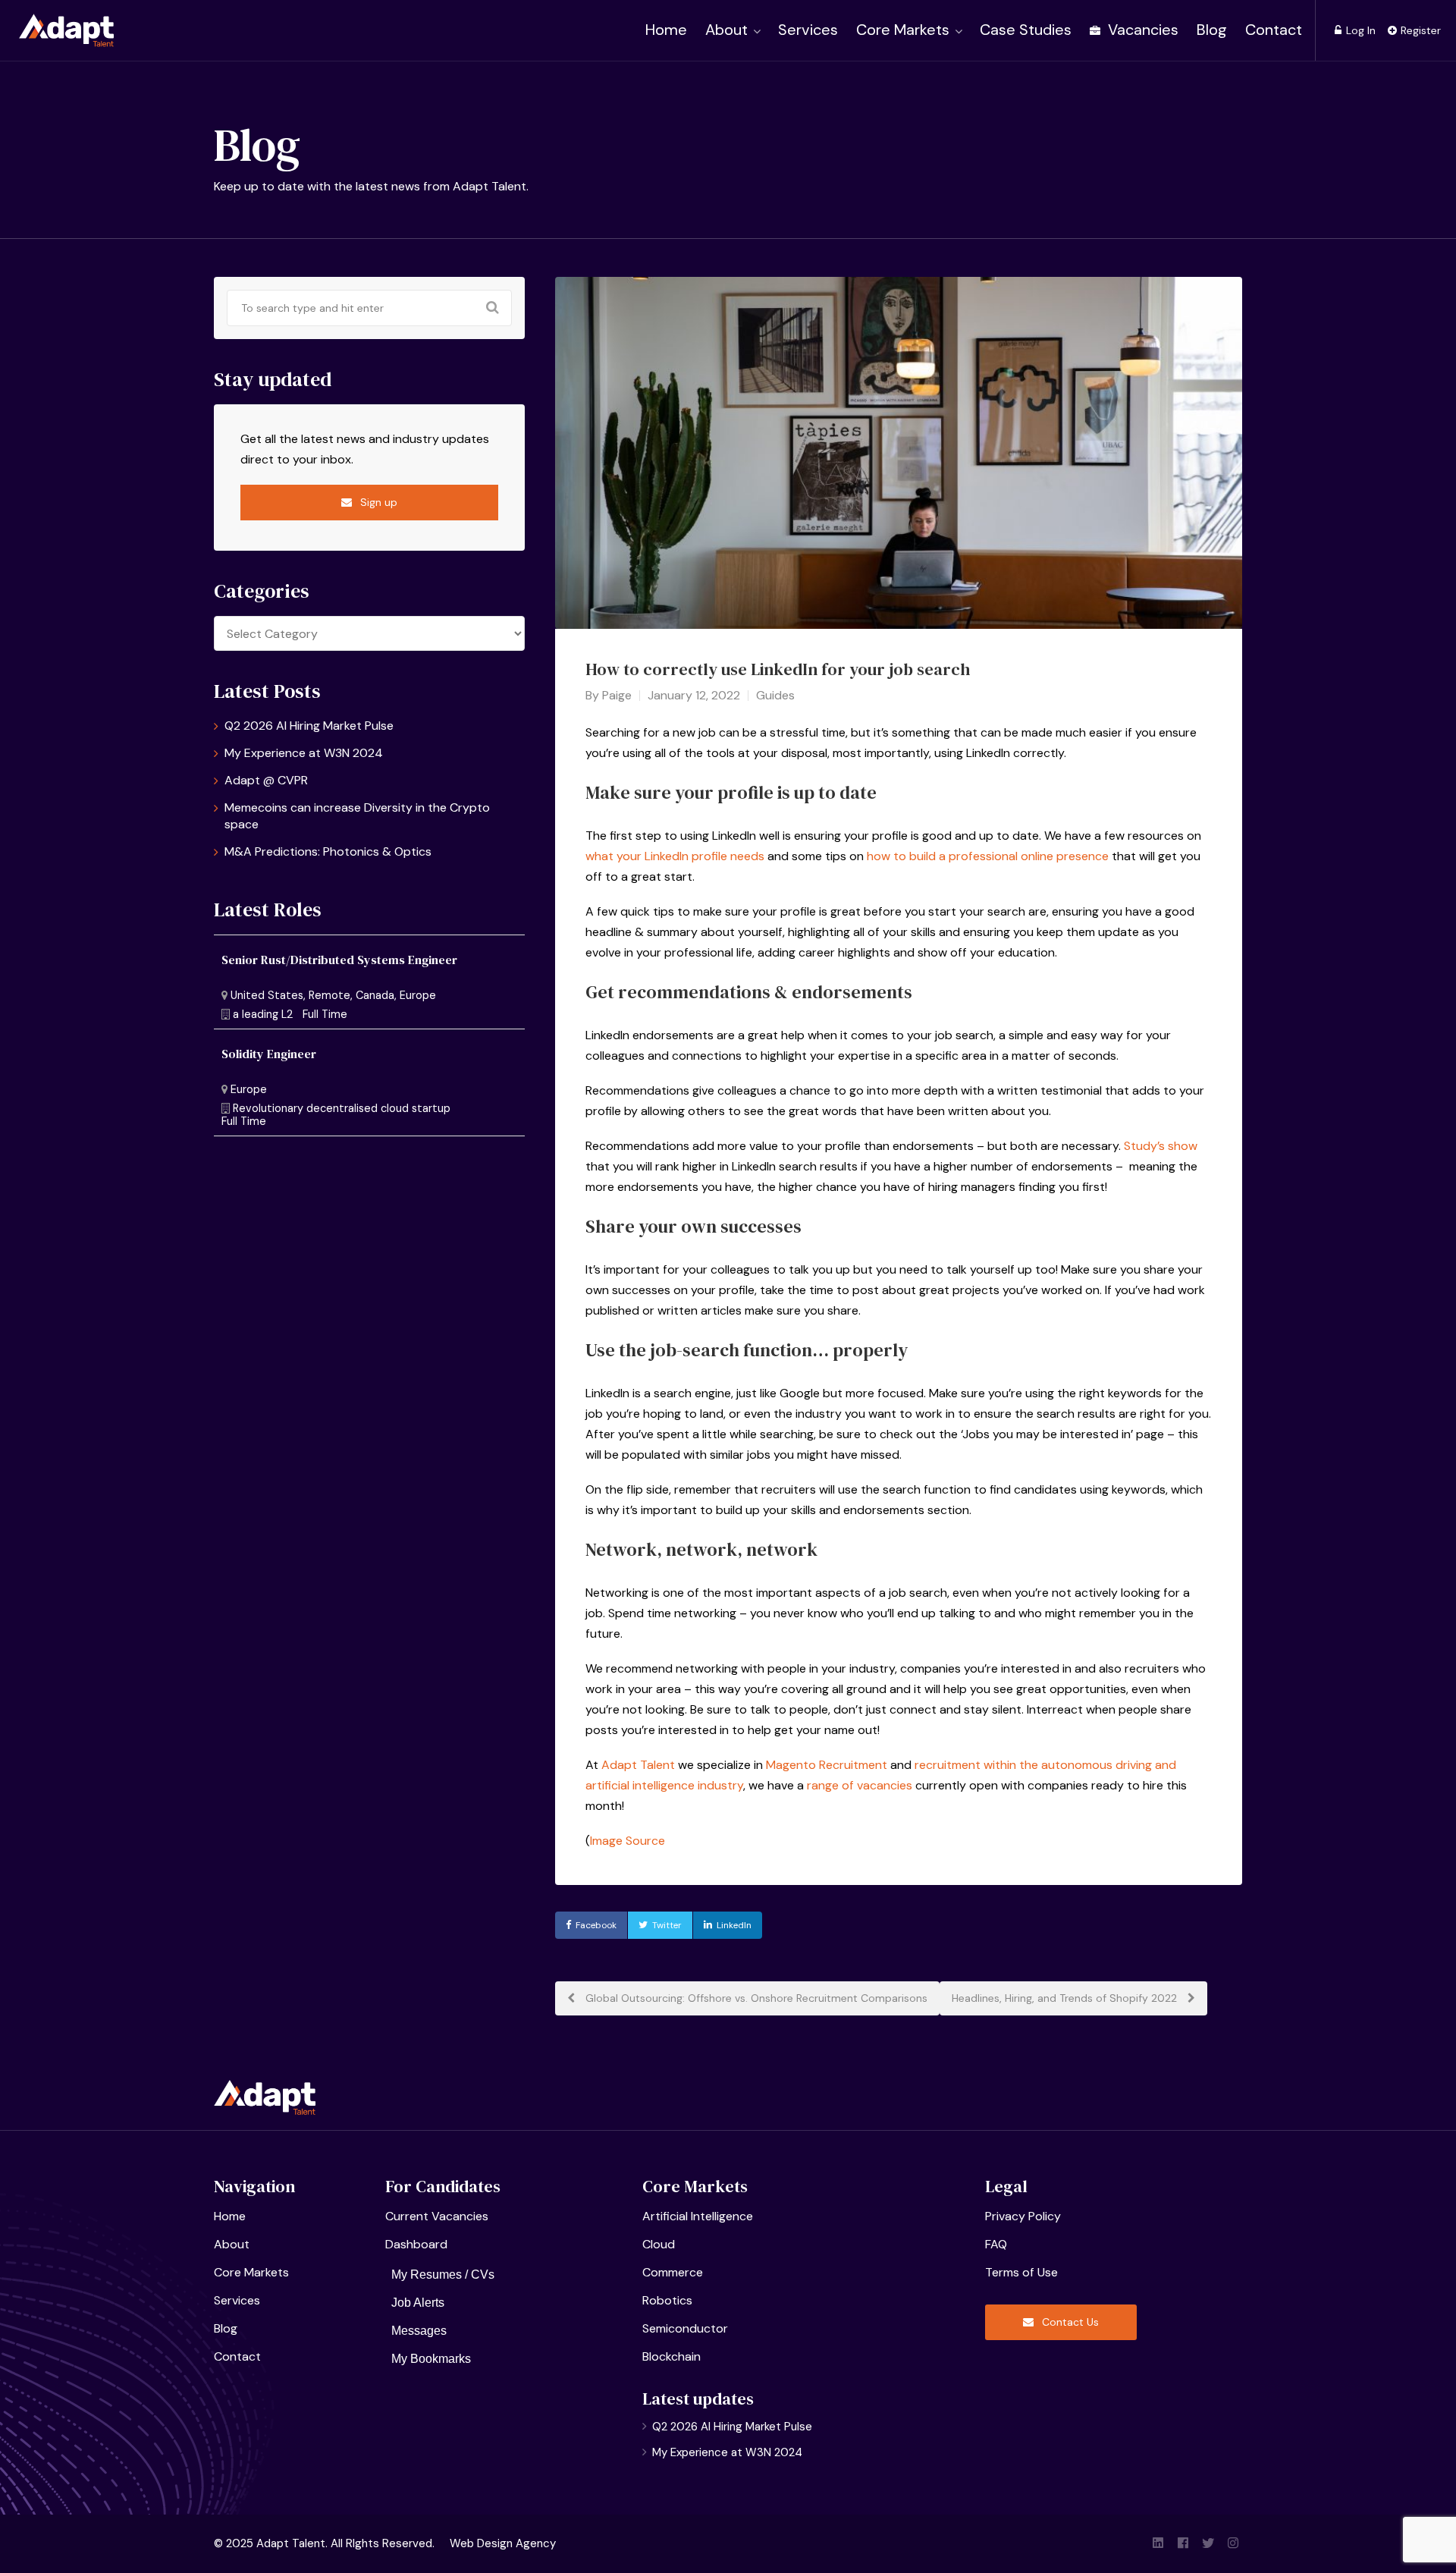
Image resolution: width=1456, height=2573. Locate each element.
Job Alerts (418, 2303)
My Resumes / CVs (443, 2275)
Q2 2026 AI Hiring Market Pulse (309, 726)
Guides (775, 695)
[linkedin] (1158, 2544)
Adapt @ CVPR (266, 780)
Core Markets (903, 30)
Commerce (673, 2272)
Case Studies (1026, 30)
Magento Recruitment (827, 1765)
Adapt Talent (638, 1765)
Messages (419, 2331)
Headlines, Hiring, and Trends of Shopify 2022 (1066, 1998)
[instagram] (1233, 2544)
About (726, 30)
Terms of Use (1021, 2272)
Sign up (377, 502)
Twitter (667, 1925)
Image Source (628, 1841)
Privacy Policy (1023, 2216)
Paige (617, 695)
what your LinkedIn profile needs (675, 856)
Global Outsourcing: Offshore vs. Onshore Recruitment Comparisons (755, 1998)
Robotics (667, 2300)
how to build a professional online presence (988, 856)
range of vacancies (860, 1785)
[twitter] (1208, 2544)
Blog (1212, 30)
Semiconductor (685, 2328)
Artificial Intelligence (698, 2216)
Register (1419, 30)
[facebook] (1183, 2544)
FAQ (996, 2244)
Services (808, 30)
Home (666, 30)
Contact (1274, 30)
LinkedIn (734, 1925)
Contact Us (1069, 2322)
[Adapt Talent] (66, 28)
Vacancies (1141, 30)
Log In (1359, 30)
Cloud (659, 2244)
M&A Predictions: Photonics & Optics (328, 851)
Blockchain (672, 2356)
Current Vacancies (437, 2216)
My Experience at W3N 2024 (304, 753)
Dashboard (416, 2244)
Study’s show (1161, 1146)
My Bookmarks (431, 2359)
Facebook (596, 1925)
